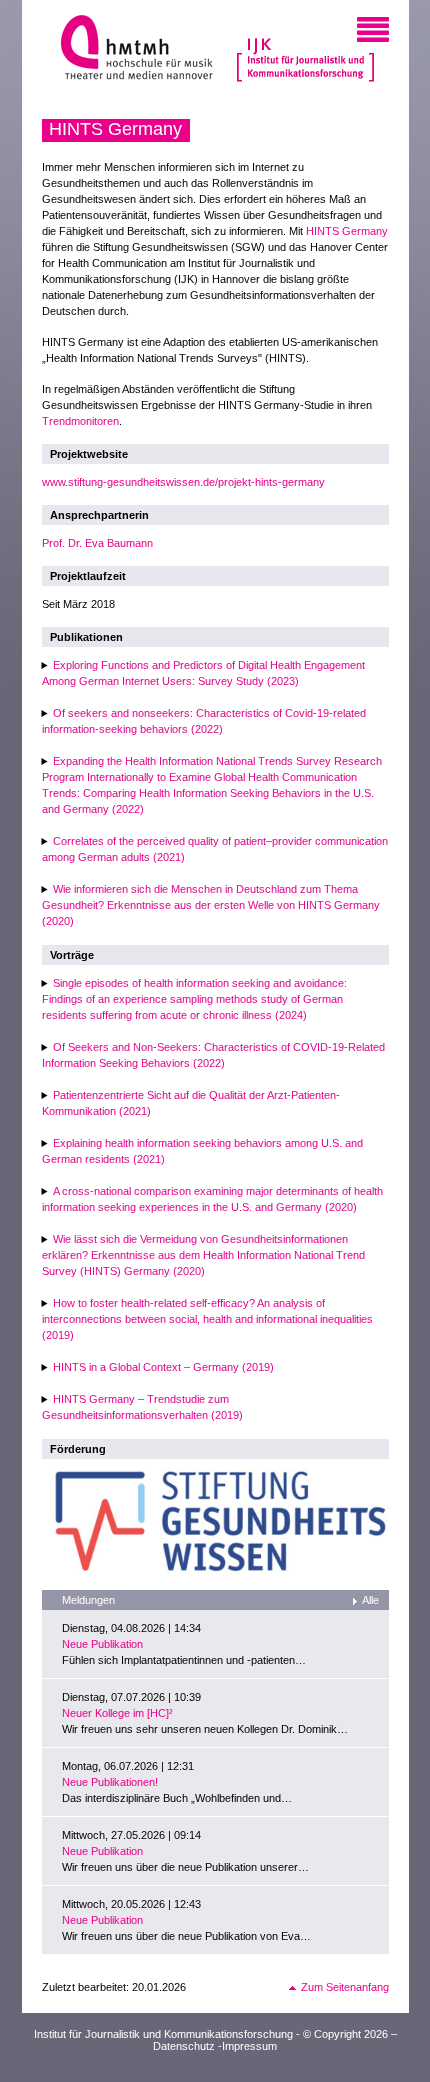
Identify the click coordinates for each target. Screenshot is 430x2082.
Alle (370, 1600)
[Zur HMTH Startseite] (130, 49)
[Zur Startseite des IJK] (305, 50)
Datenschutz (184, 2046)
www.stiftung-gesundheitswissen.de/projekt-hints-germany (183, 482)
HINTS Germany (347, 231)
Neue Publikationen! (110, 1782)
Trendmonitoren (80, 421)
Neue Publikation (102, 1644)
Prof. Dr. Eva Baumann (97, 543)
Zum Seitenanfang (345, 1987)
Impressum (249, 2046)
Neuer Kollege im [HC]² (117, 1713)
